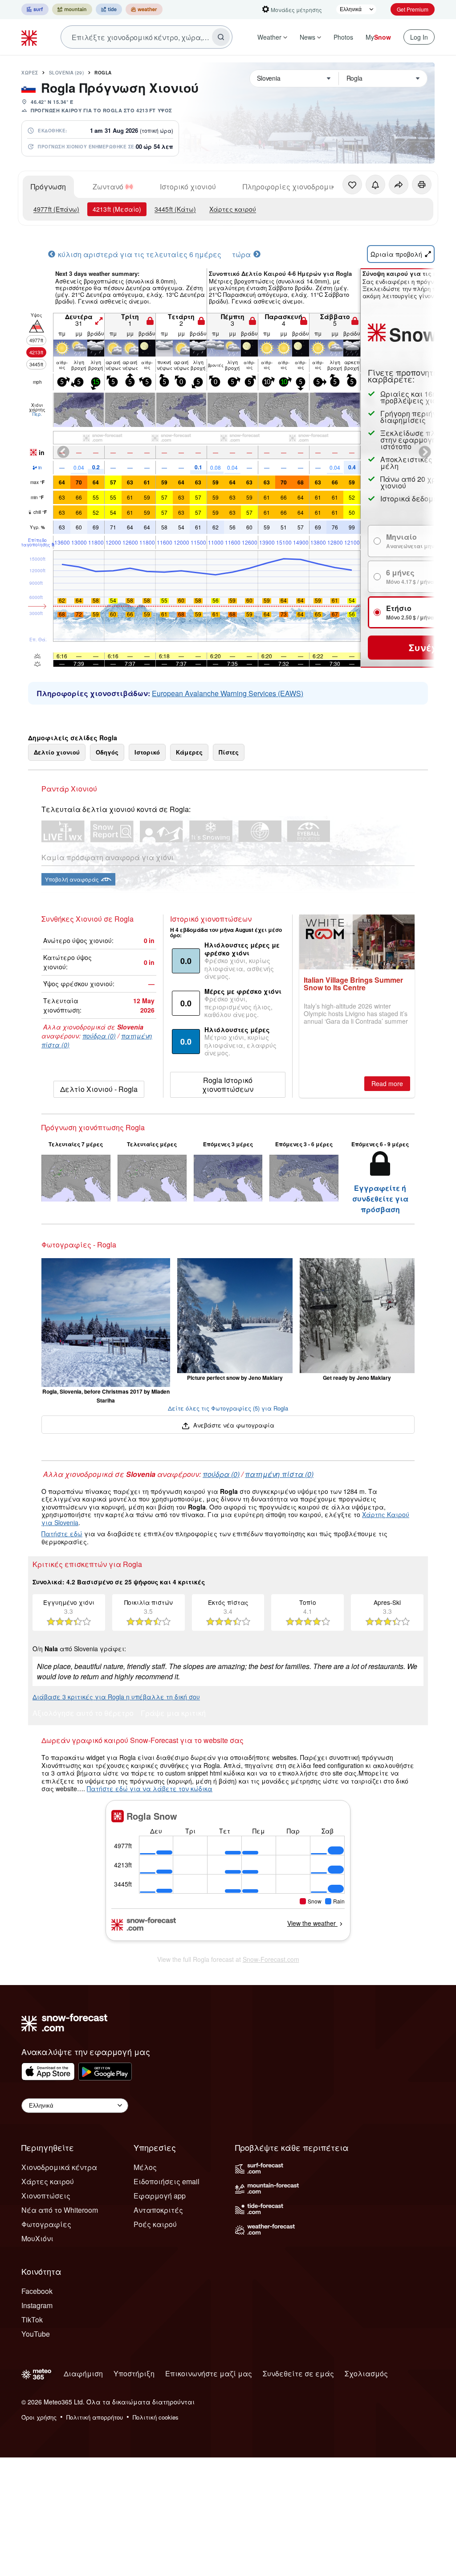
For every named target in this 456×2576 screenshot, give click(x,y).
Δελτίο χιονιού (57, 752)
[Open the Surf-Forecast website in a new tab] (35, 9)
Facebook (37, 2291)
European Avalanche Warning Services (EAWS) (228, 693)
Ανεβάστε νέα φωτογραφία (233, 1425)
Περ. (37, 414)
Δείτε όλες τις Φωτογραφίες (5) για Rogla (228, 1408)
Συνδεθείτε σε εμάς (298, 2373)
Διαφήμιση (83, 2373)
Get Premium (413, 9)
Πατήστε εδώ (62, 1534)
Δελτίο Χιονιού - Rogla (99, 1089)
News (307, 37)
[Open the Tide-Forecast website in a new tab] (109, 9)
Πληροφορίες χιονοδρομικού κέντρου (308, 187)
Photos (343, 37)
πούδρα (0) (99, 1036)
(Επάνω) (56, 209)
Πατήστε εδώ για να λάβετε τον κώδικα (150, 1788)
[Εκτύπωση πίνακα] (422, 185)
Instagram (37, 2305)
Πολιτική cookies (156, 2417)
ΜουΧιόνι (37, 2238)
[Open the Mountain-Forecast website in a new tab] (72, 9)
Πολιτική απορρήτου (95, 2417)
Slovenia (67, 73)
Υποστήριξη (134, 2373)
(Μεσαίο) (117, 209)
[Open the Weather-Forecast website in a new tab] (144, 9)
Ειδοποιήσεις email (167, 2181)
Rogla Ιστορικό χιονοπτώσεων (228, 1085)
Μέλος (145, 2167)
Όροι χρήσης (39, 2417)
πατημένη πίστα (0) (279, 1474)
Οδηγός (107, 752)
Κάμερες (189, 752)
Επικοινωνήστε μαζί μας (209, 2373)
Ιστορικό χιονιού (188, 187)
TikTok (32, 2320)
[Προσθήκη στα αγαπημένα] (352, 185)
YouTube (36, 2334)
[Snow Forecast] (30, 37)
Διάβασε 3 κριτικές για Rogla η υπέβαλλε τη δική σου (116, 1697)
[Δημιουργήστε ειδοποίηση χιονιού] (375, 185)
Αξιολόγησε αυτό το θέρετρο (83, 1714)
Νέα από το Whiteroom (60, 2210)
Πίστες (229, 752)
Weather (269, 37)
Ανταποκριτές (158, 2210)
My (378, 37)
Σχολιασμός (366, 2373)
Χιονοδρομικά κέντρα (59, 2167)
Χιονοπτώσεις (46, 2196)
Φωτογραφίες (46, 2224)
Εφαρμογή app (160, 2196)
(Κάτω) (175, 209)
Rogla (103, 73)
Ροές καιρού (155, 2224)
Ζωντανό (108, 187)
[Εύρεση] (221, 37)
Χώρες (30, 73)
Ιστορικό (147, 752)
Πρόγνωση (48, 187)
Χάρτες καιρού (233, 209)
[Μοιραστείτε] (399, 185)
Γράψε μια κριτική (173, 1714)
